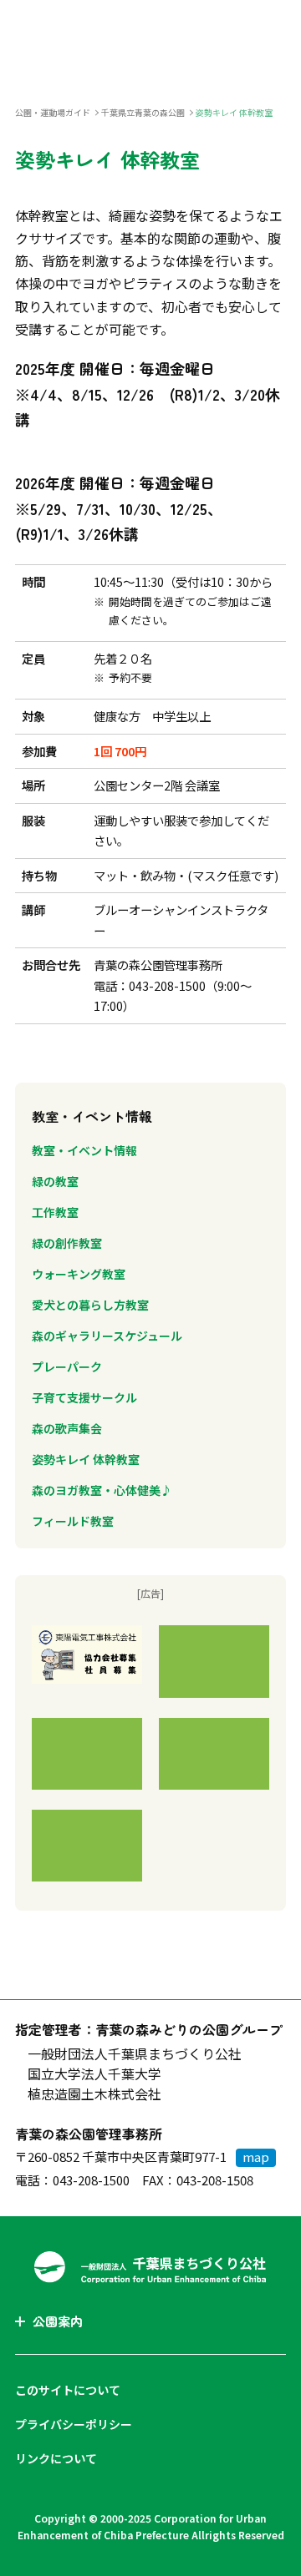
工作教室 (55, 1212)
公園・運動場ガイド (53, 112)
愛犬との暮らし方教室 (90, 1305)
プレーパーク (67, 1366)
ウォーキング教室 (79, 1274)
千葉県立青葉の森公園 (143, 112)
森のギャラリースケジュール (107, 1336)
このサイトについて (68, 2390)
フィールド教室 (73, 1521)
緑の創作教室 (67, 1243)
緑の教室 (55, 1181)
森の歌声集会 (67, 1428)
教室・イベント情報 (84, 1150)
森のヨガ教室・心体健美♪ (102, 1490)
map (256, 2157)
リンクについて (56, 2458)
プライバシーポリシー (74, 2424)
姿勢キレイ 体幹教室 (86, 1459)
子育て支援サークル (84, 1397)
